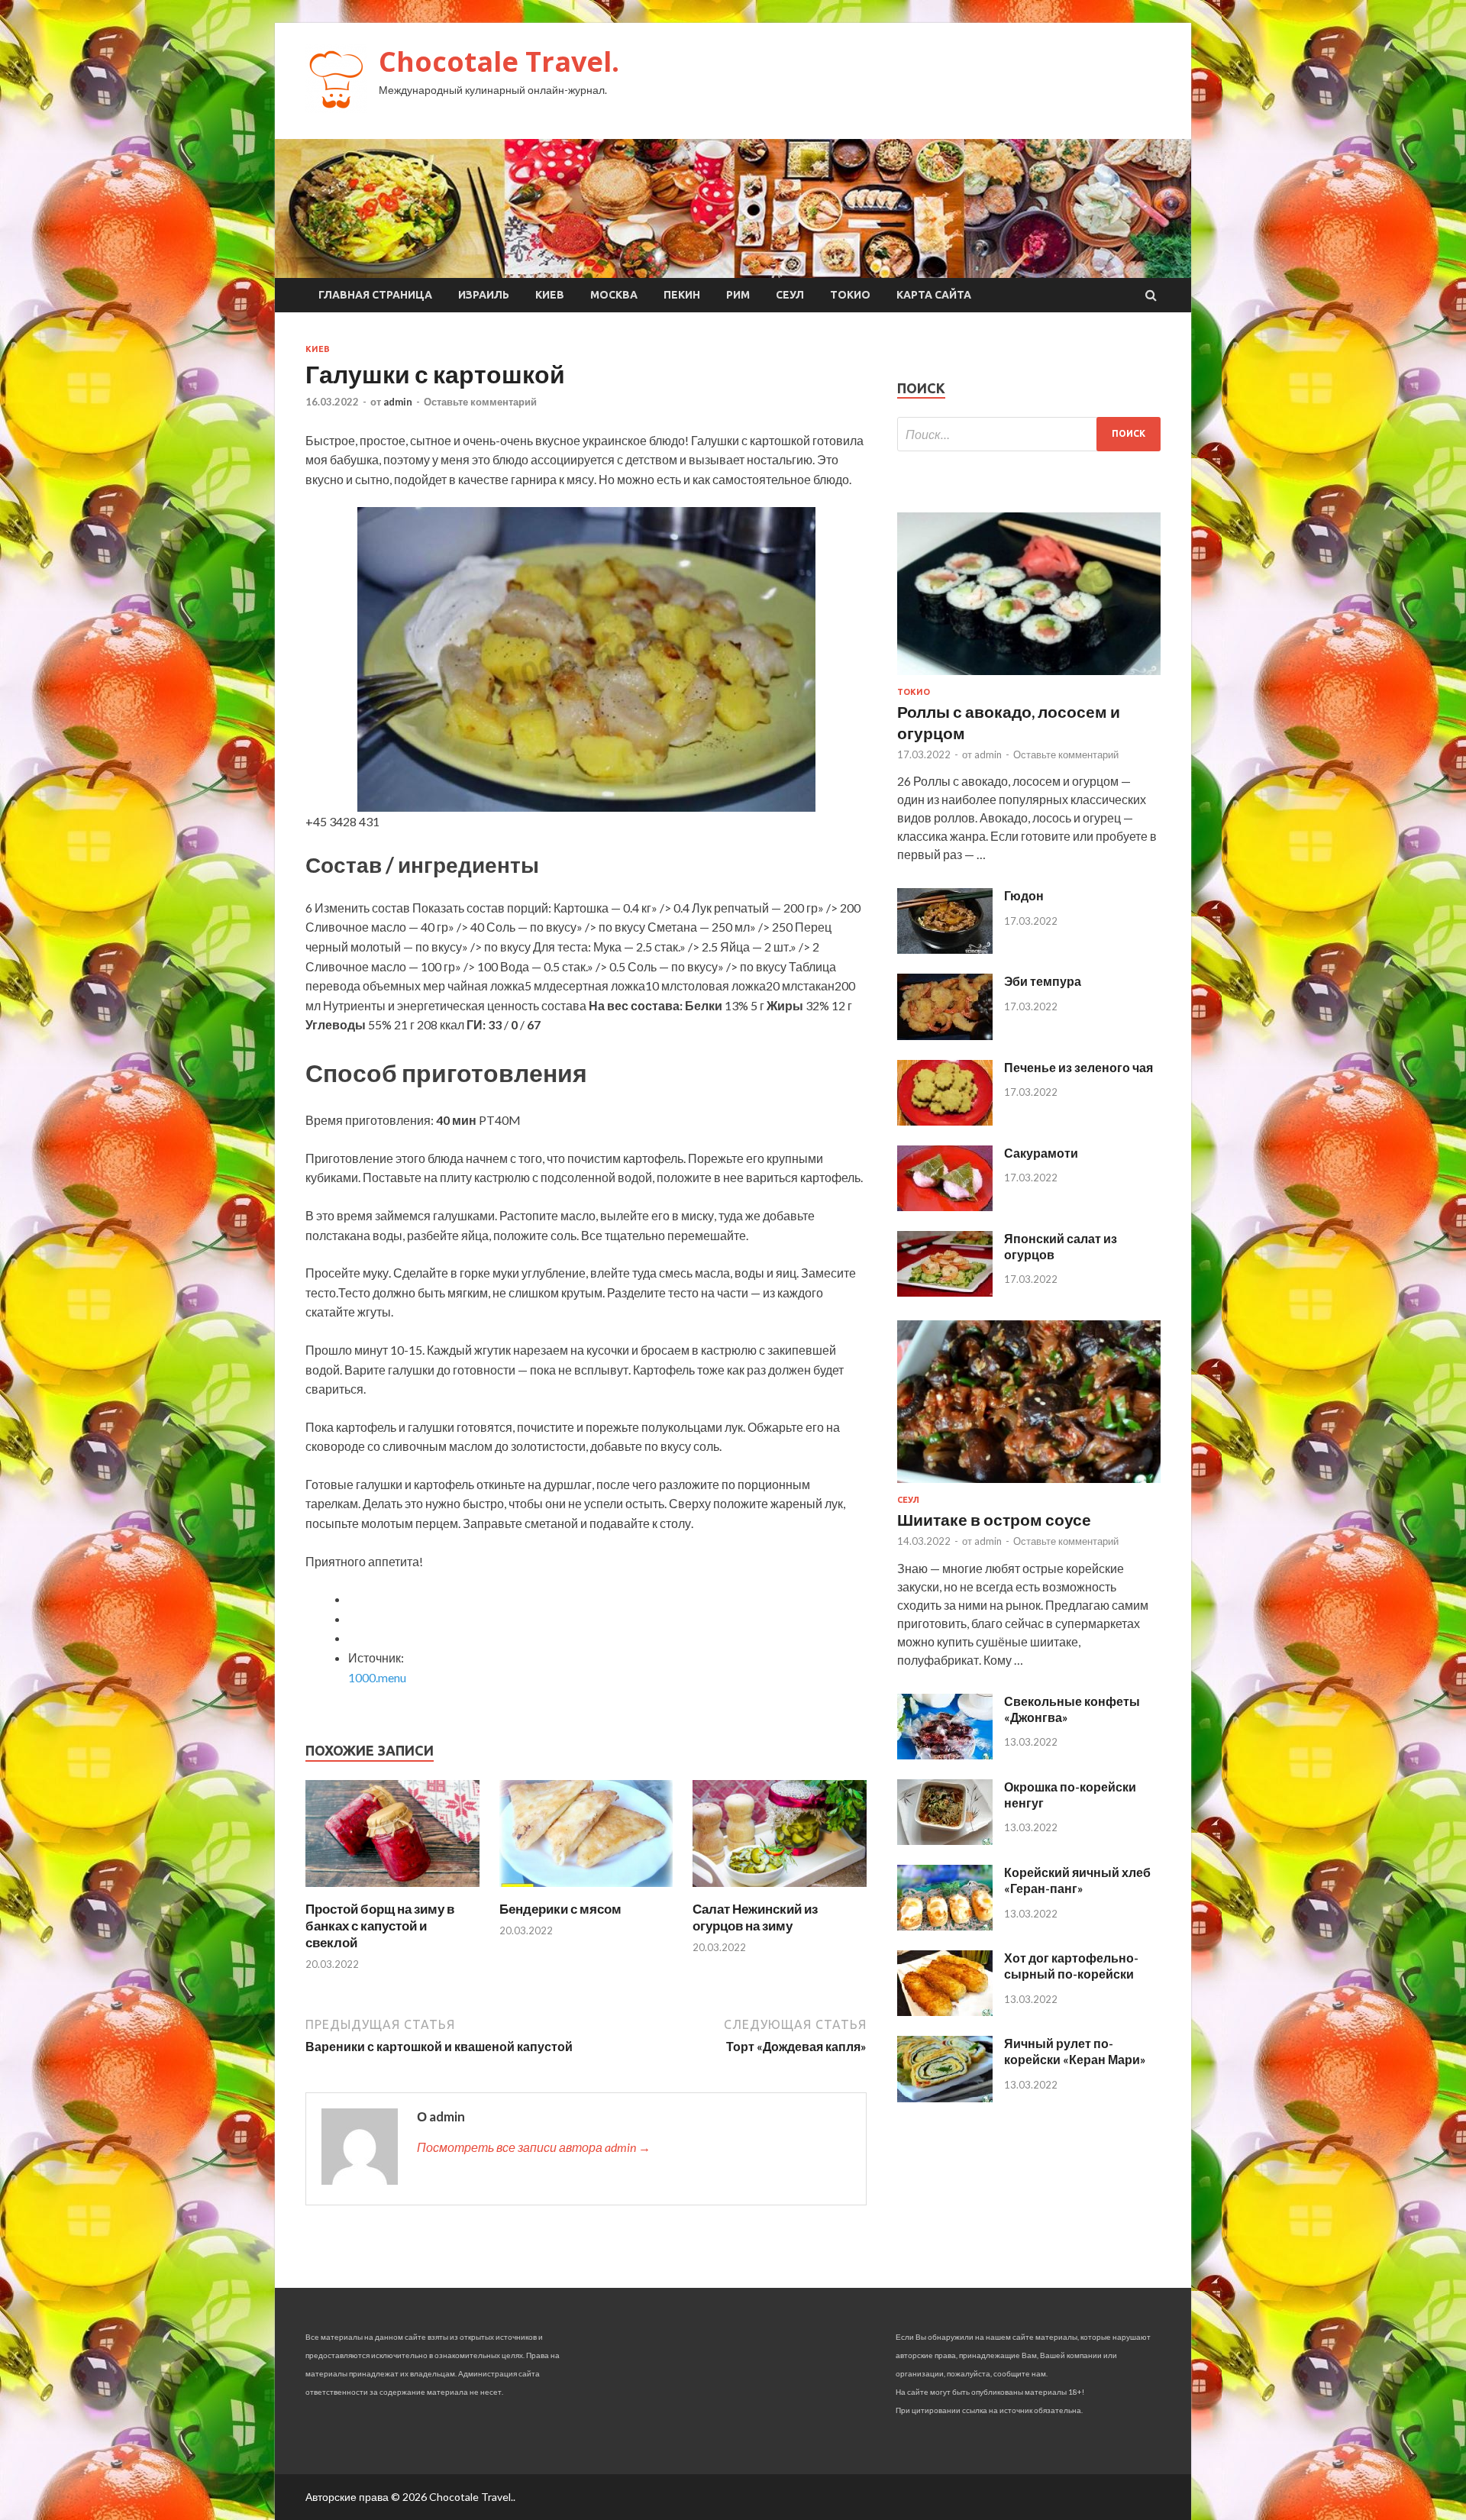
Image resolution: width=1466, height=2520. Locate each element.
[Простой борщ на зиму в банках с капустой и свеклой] (392, 1891)
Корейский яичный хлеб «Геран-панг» (1077, 1880)
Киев (550, 295)
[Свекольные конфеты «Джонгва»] (945, 1754)
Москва (614, 295)
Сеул (790, 295)
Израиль (484, 295)
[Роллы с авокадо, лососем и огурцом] (1029, 678)
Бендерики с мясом (560, 1909)
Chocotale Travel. (499, 61)
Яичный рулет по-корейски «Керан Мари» (1075, 2051)
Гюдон (1024, 895)
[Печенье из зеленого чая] (945, 1121)
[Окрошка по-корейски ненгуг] (945, 1840)
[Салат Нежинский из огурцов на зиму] (780, 1891)
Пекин (682, 295)
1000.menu (377, 1677)
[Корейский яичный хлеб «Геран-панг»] (945, 1926)
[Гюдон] (945, 949)
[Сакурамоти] (945, 1206)
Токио (850, 295)
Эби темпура (1043, 981)
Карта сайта (934, 295)
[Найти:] (1029, 434)
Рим (738, 295)
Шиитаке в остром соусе (994, 1519)
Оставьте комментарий (480, 402)
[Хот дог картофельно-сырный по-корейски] (945, 2011)
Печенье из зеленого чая (1079, 1067)
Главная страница (375, 295)
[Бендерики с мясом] (586, 1891)
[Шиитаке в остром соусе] (1029, 1486)
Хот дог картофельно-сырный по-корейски (1071, 1966)
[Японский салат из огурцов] (945, 1292)
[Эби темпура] (945, 1035)
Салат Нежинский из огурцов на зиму (755, 1917)
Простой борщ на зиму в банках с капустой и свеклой (380, 1926)
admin (398, 402)
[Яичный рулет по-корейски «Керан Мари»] (945, 2097)
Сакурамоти (1041, 1153)
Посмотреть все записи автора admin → (534, 2147)
